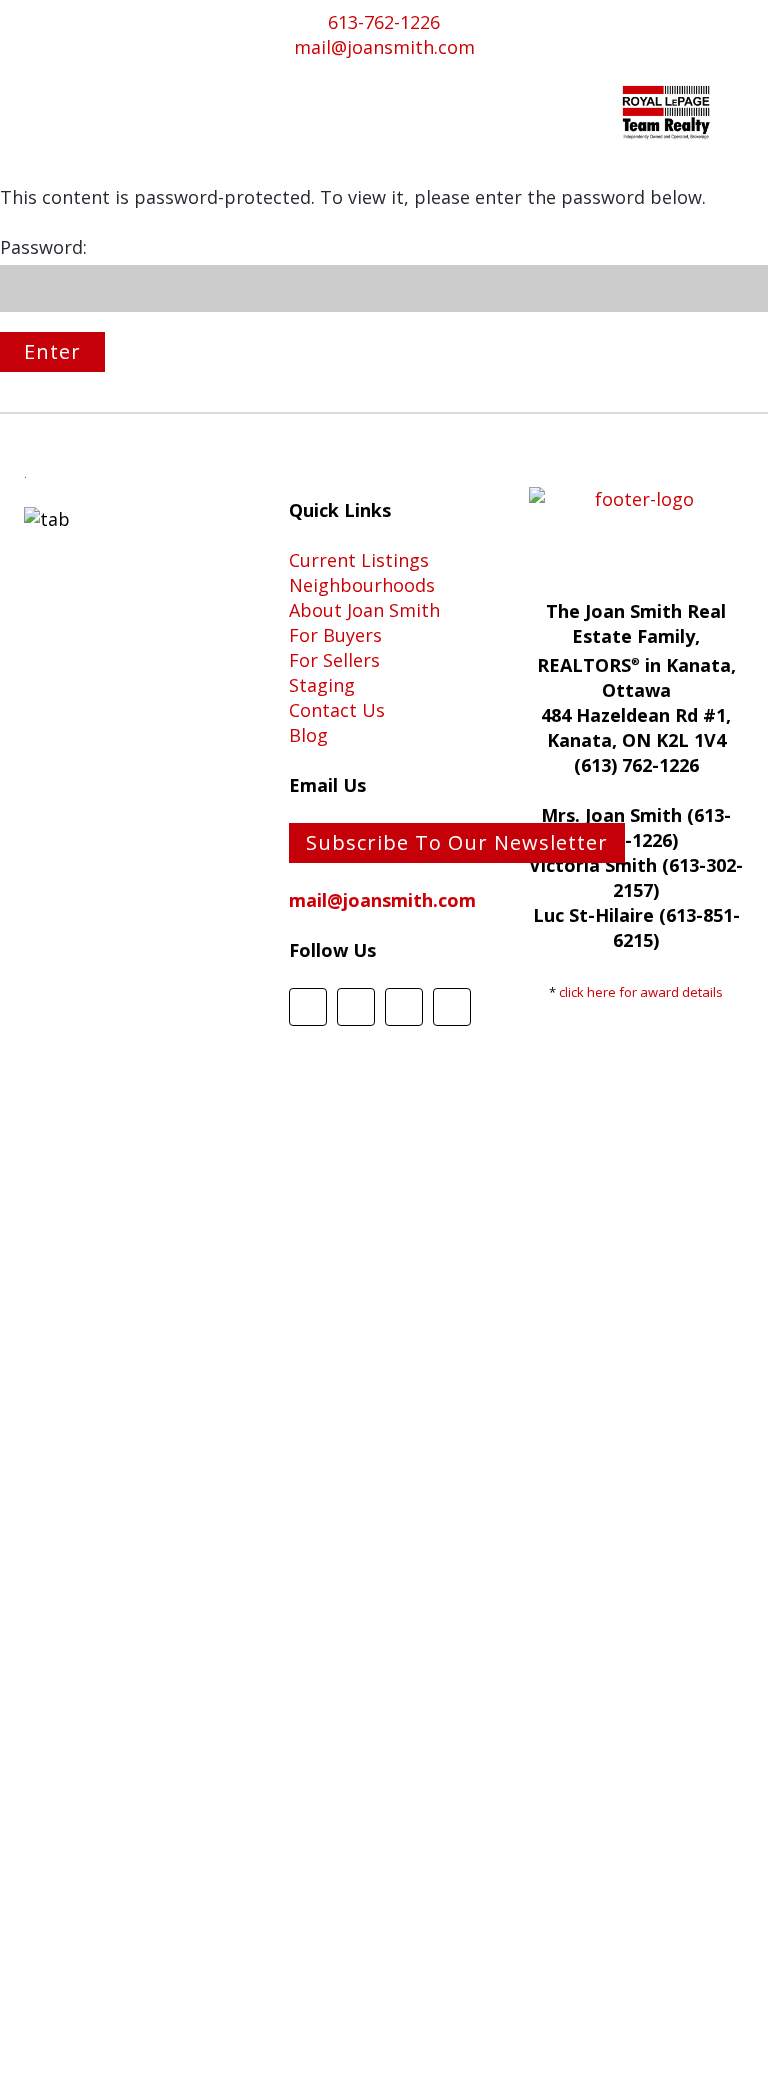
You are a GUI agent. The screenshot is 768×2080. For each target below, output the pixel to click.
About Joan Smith (364, 610)
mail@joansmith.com (384, 47)
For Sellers (334, 660)
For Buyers (335, 635)
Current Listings (359, 560)
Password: (43, 247)
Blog (308, 735)
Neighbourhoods (362, 585)
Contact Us (337, 710)
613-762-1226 (384, 22)
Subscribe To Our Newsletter (457, 842)
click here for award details (641, 992)
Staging (322, 685)
